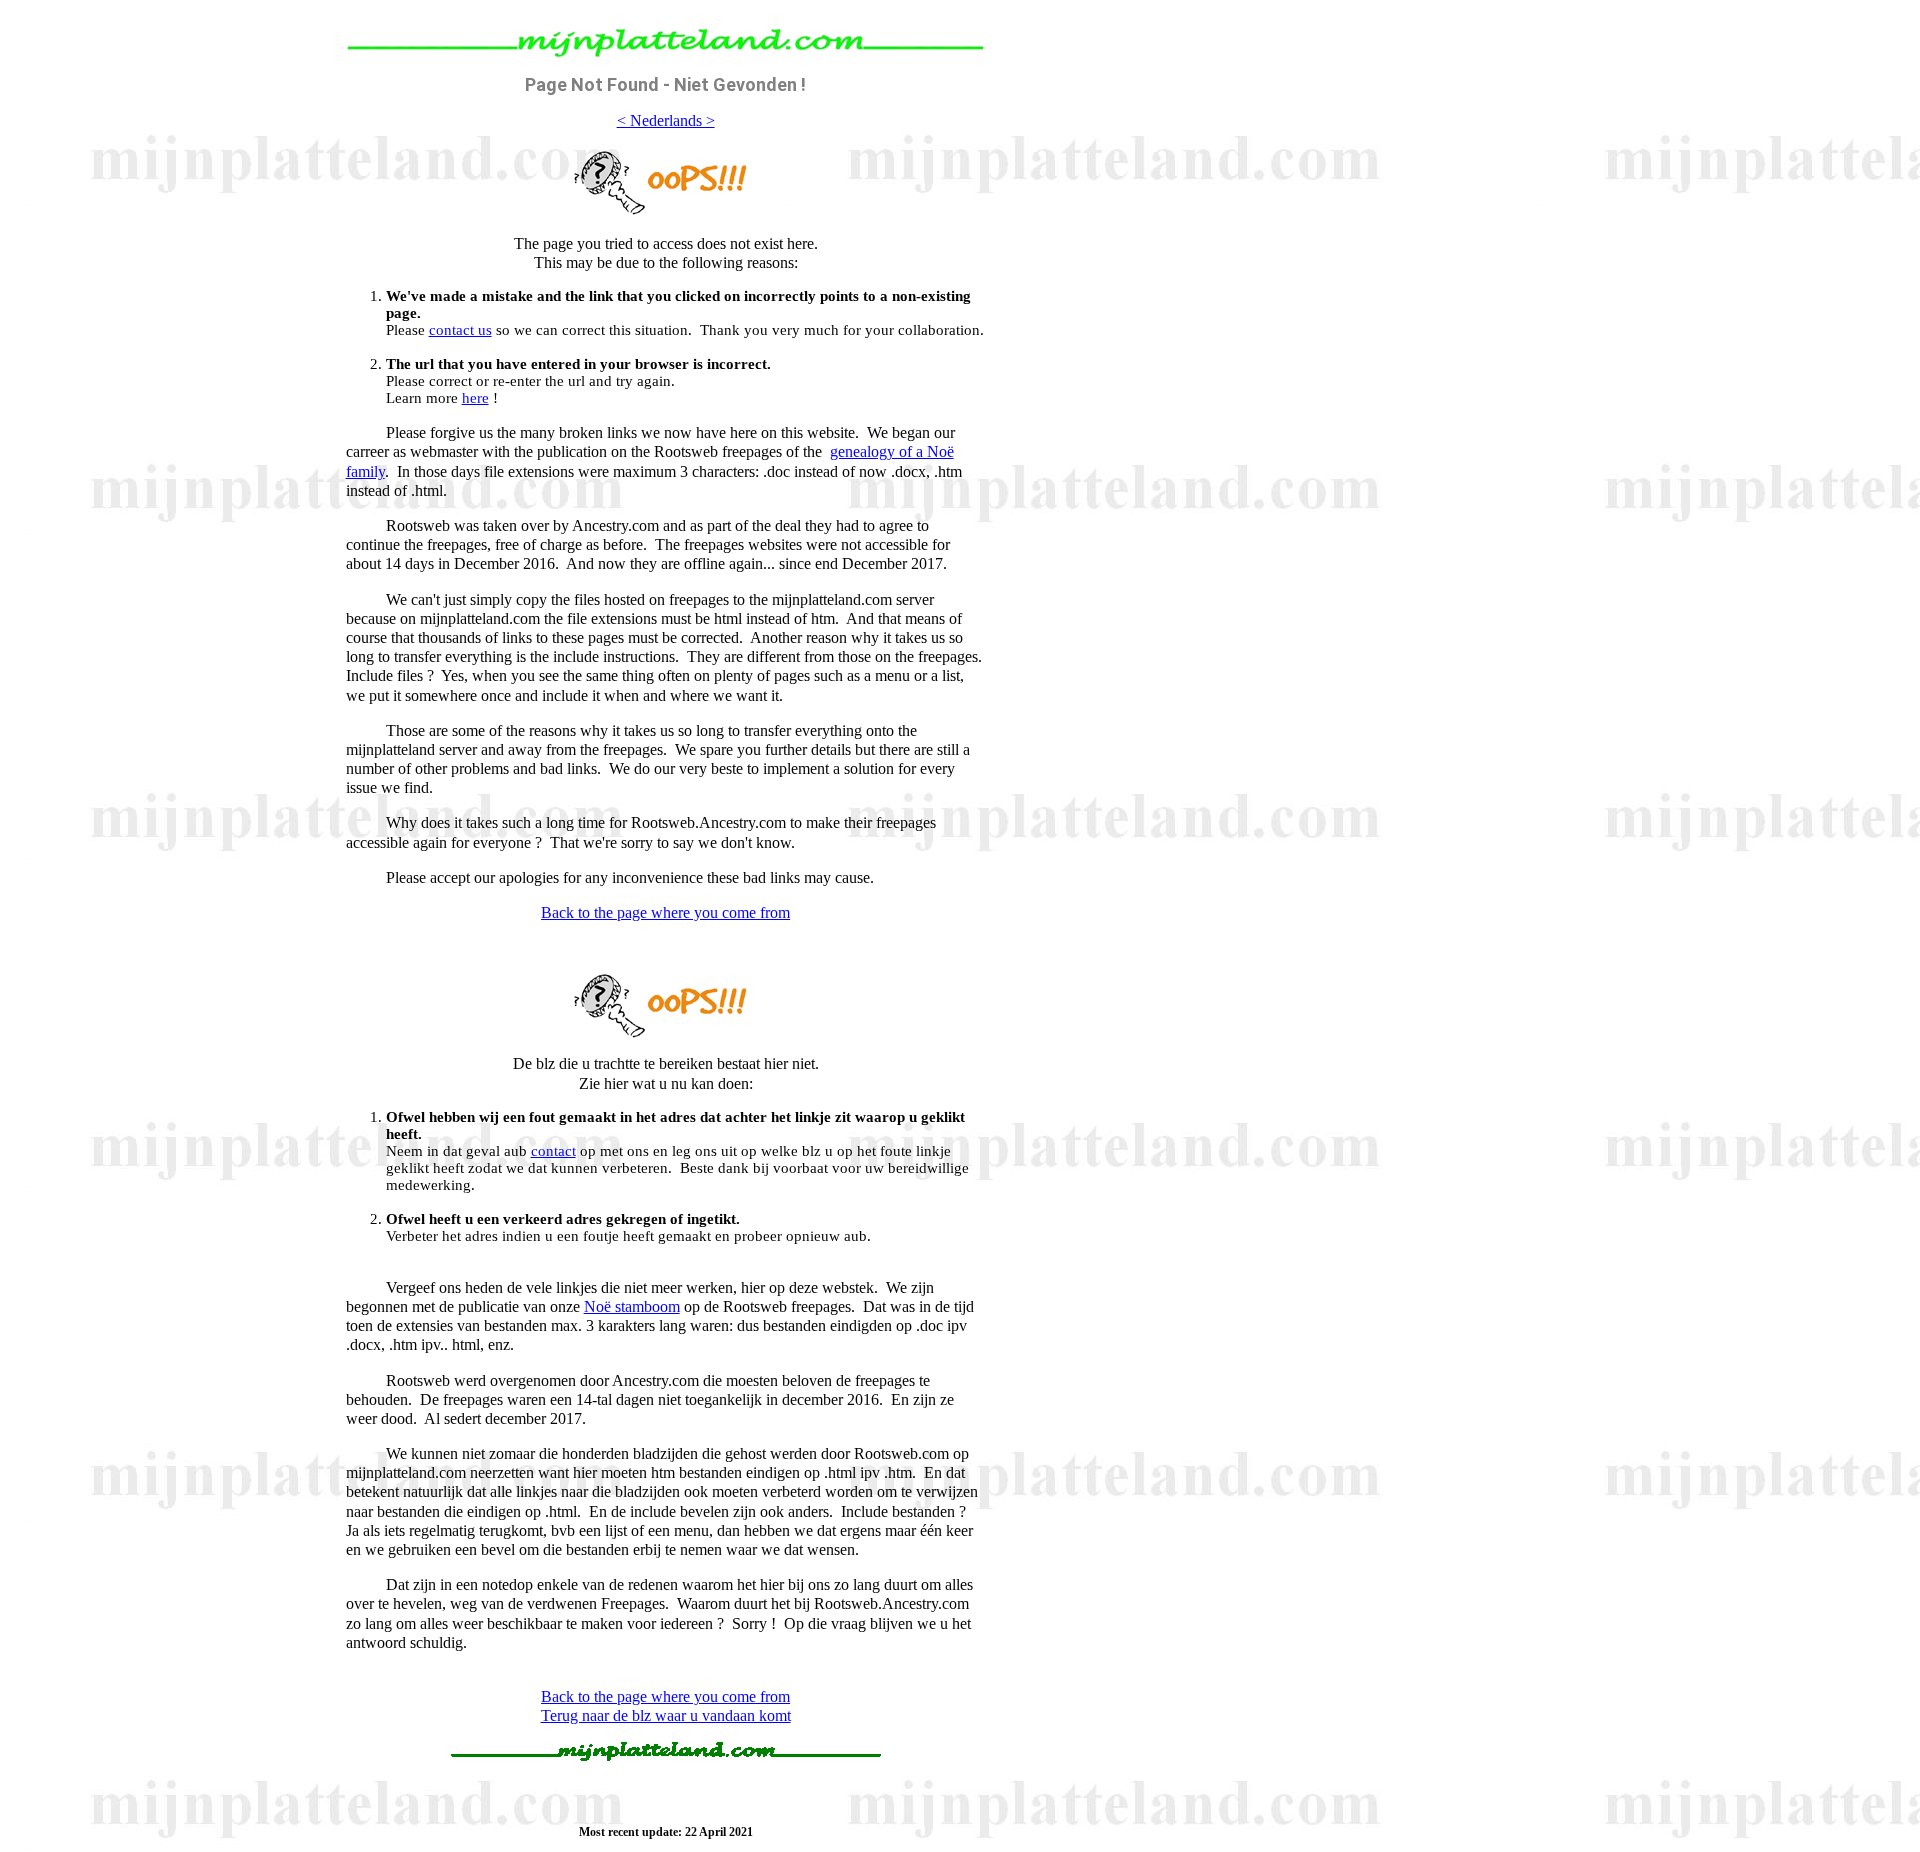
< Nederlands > (666, 120)
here (475, 398)
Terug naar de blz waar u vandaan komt (666, 1715)
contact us (460, 330)
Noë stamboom (632, 1306)
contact (553, 1151)
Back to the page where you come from (665, 912)
